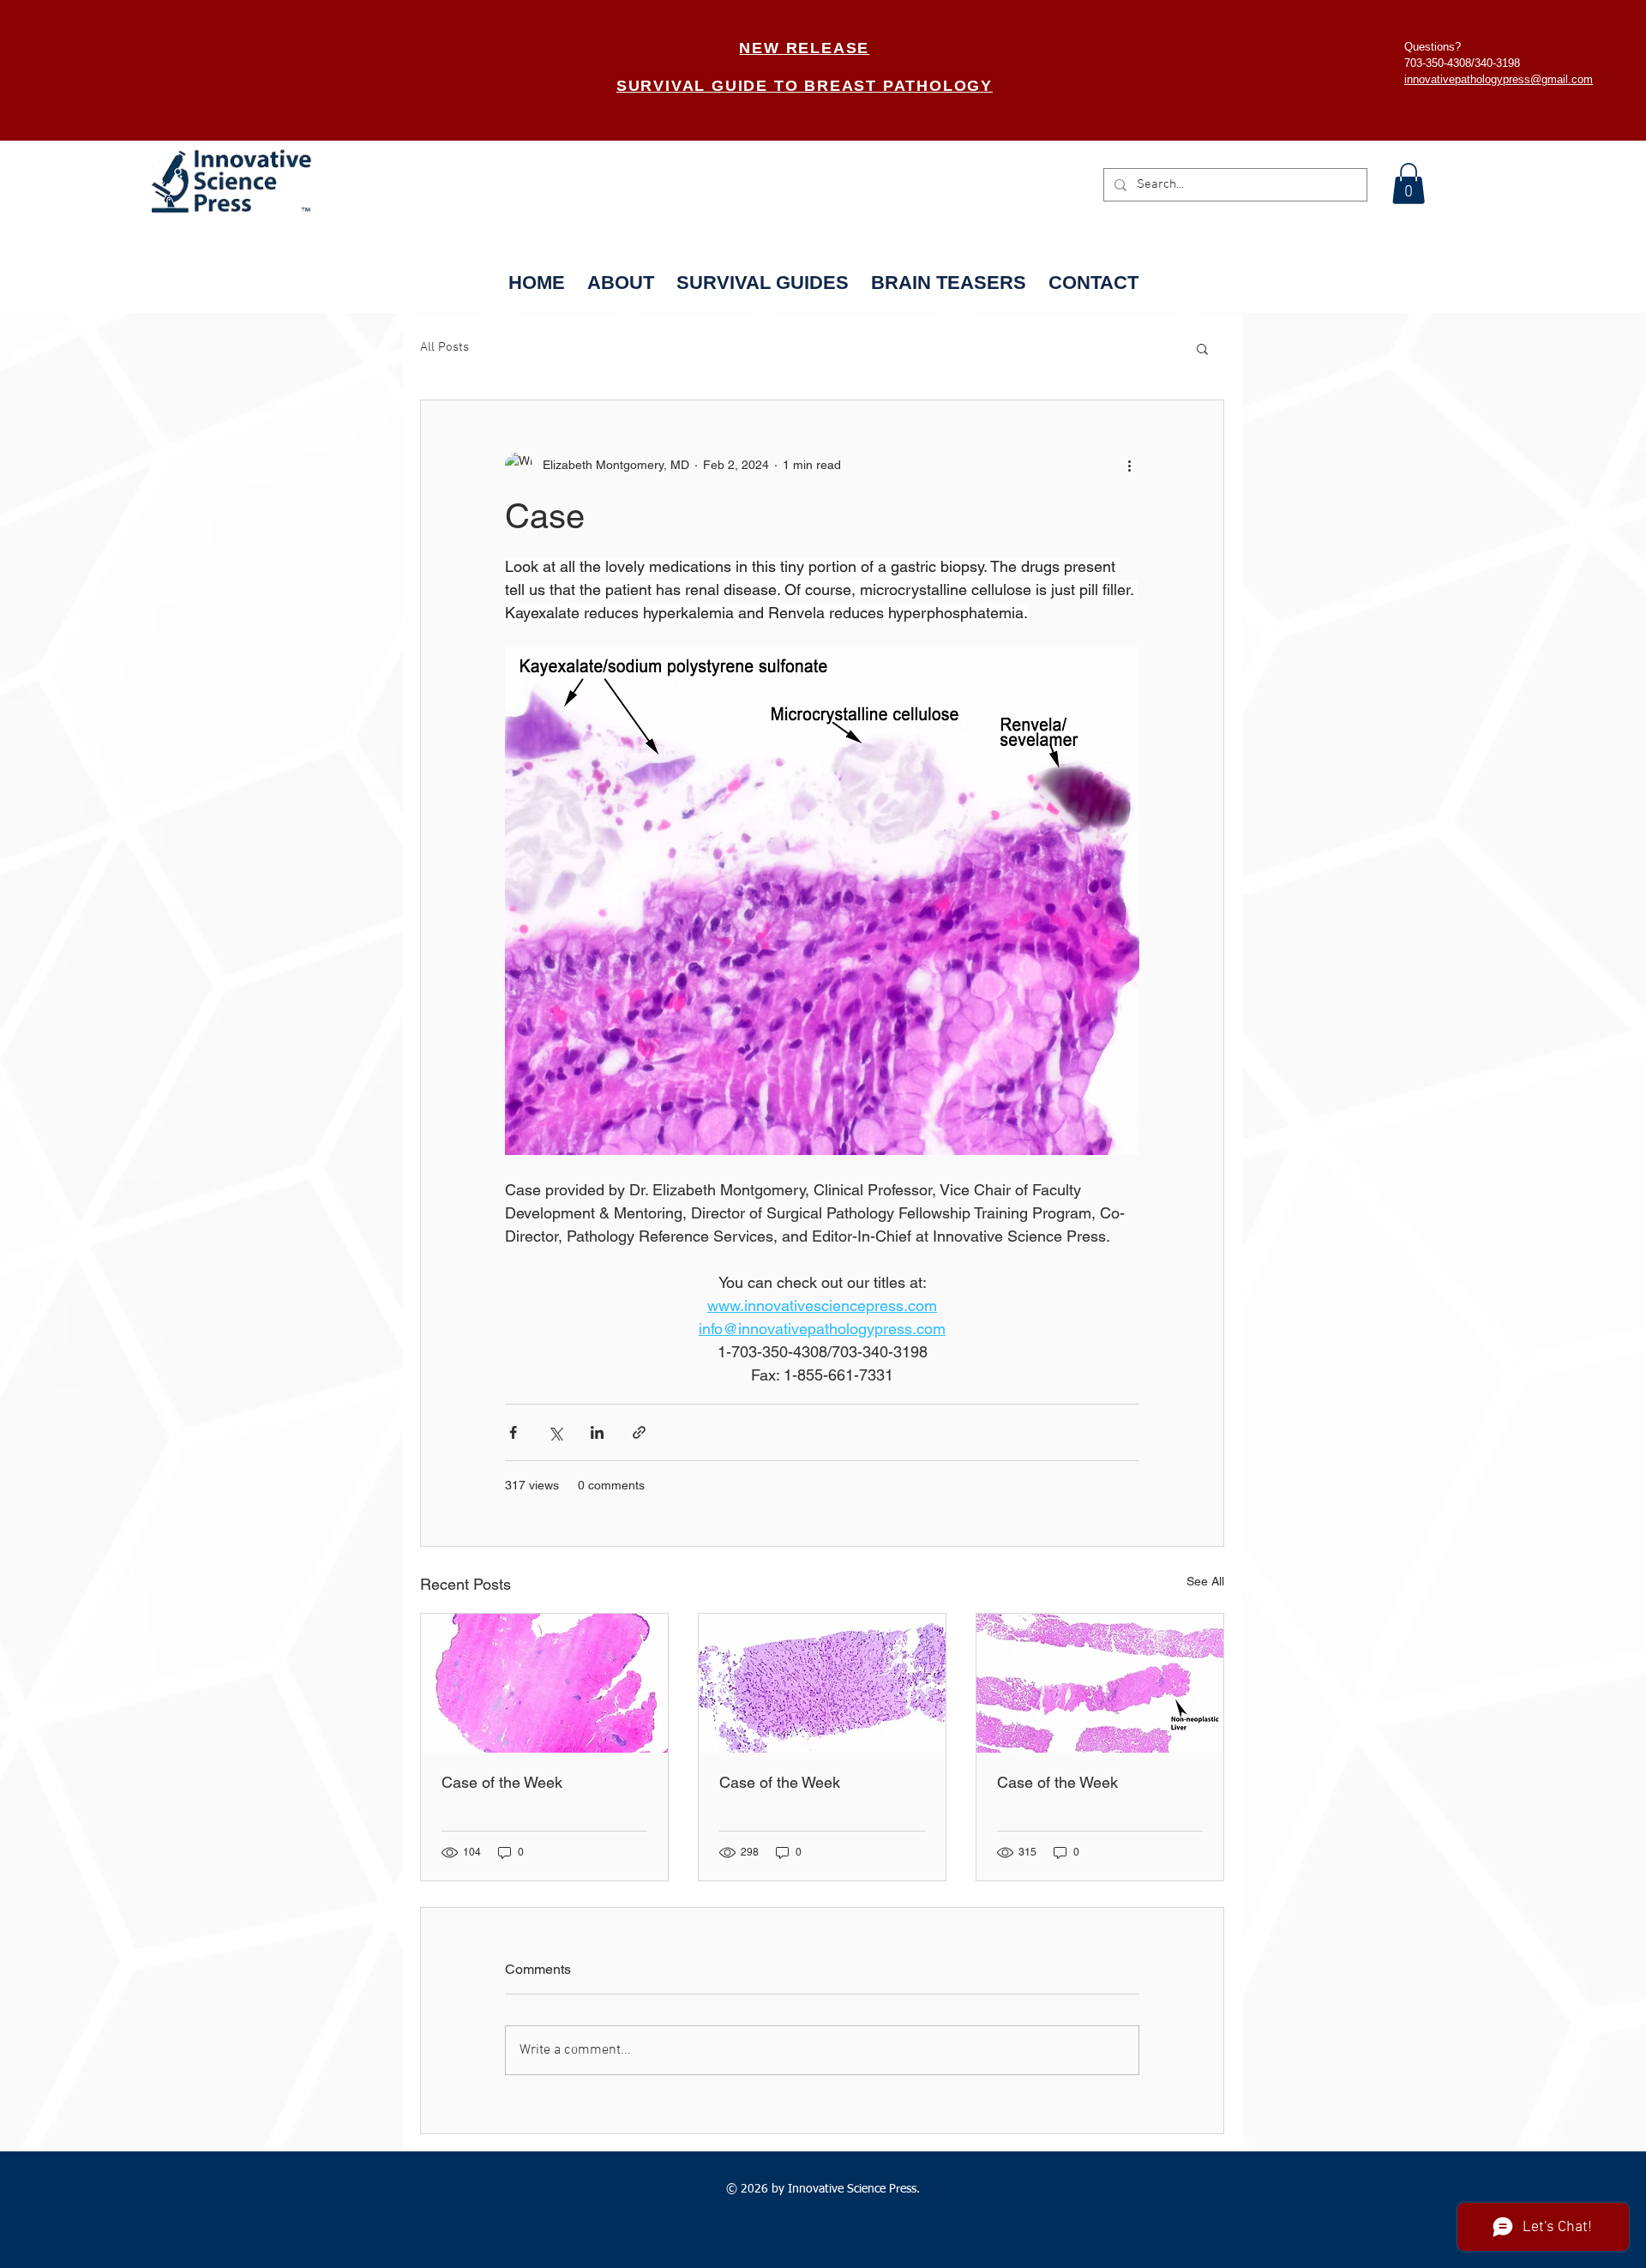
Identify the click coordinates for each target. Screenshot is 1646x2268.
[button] (1409, 183)
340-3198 (1497, 63)
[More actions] (1129, 466)
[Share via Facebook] (513, 1432)
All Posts (445, 347)
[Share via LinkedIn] (597, 1432)
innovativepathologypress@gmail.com (1499, 79)
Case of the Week (502, 1782)
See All (1205, 1581)
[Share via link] (639, 1432)
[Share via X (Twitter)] (555, 1432)
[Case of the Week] (544, 1683)
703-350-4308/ (1439, 63)
